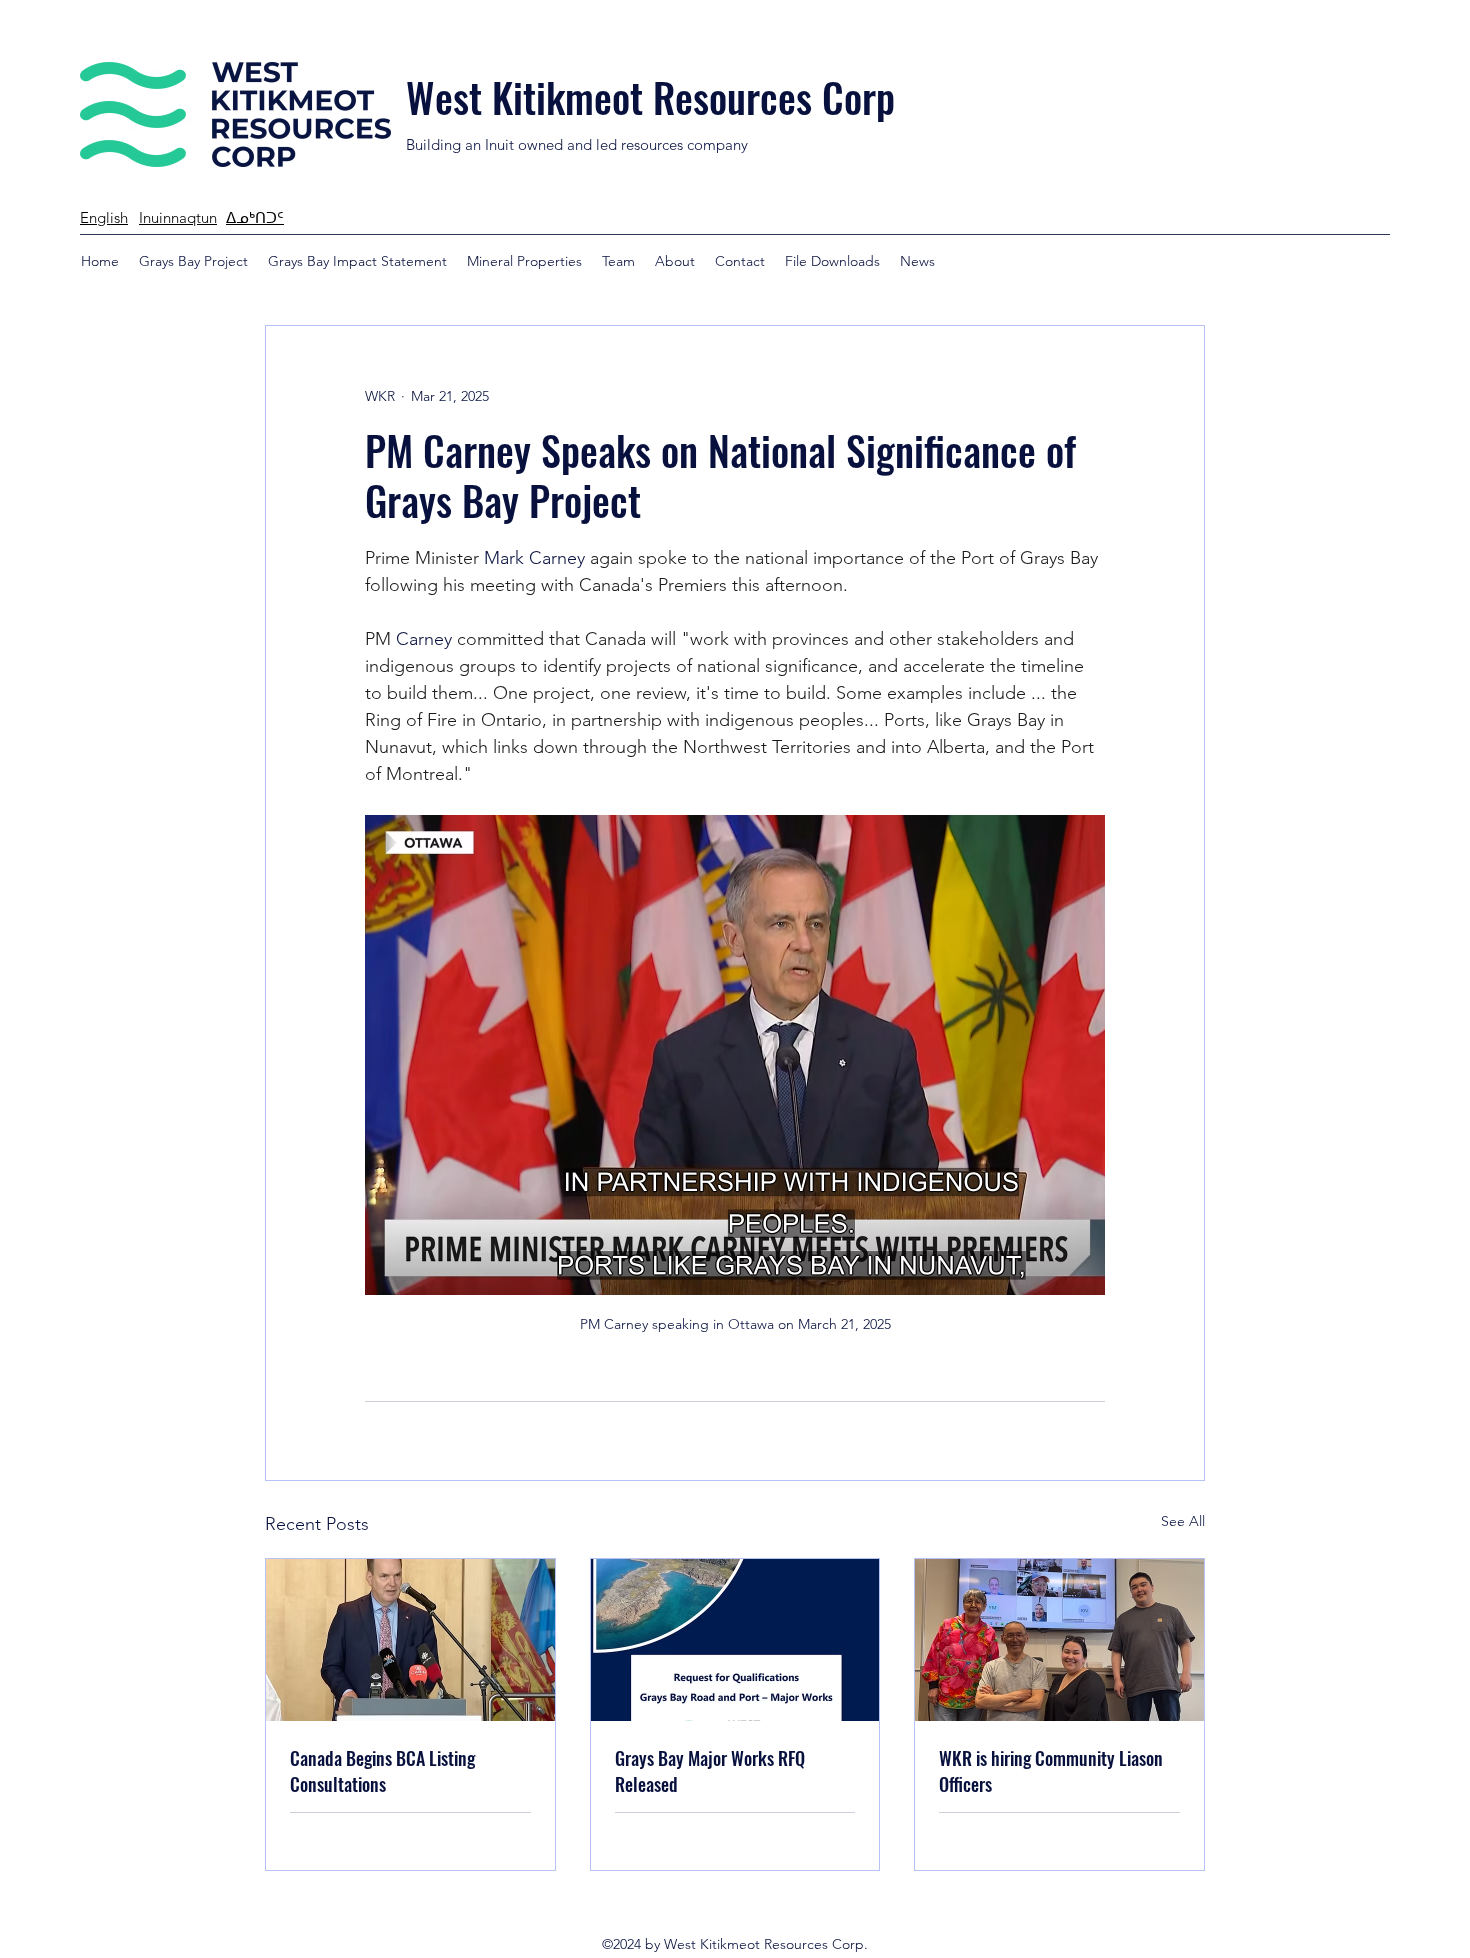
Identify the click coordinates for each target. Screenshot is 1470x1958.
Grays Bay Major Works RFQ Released (710, 1771)
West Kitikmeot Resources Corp (650, 97)
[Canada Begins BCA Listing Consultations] (410, 1640)
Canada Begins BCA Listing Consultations (382, 1771)
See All (1183, 1521)
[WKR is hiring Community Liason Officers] (1059, 1640)
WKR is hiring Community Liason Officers (1051, 1771)
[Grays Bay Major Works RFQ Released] (735, 1640)
